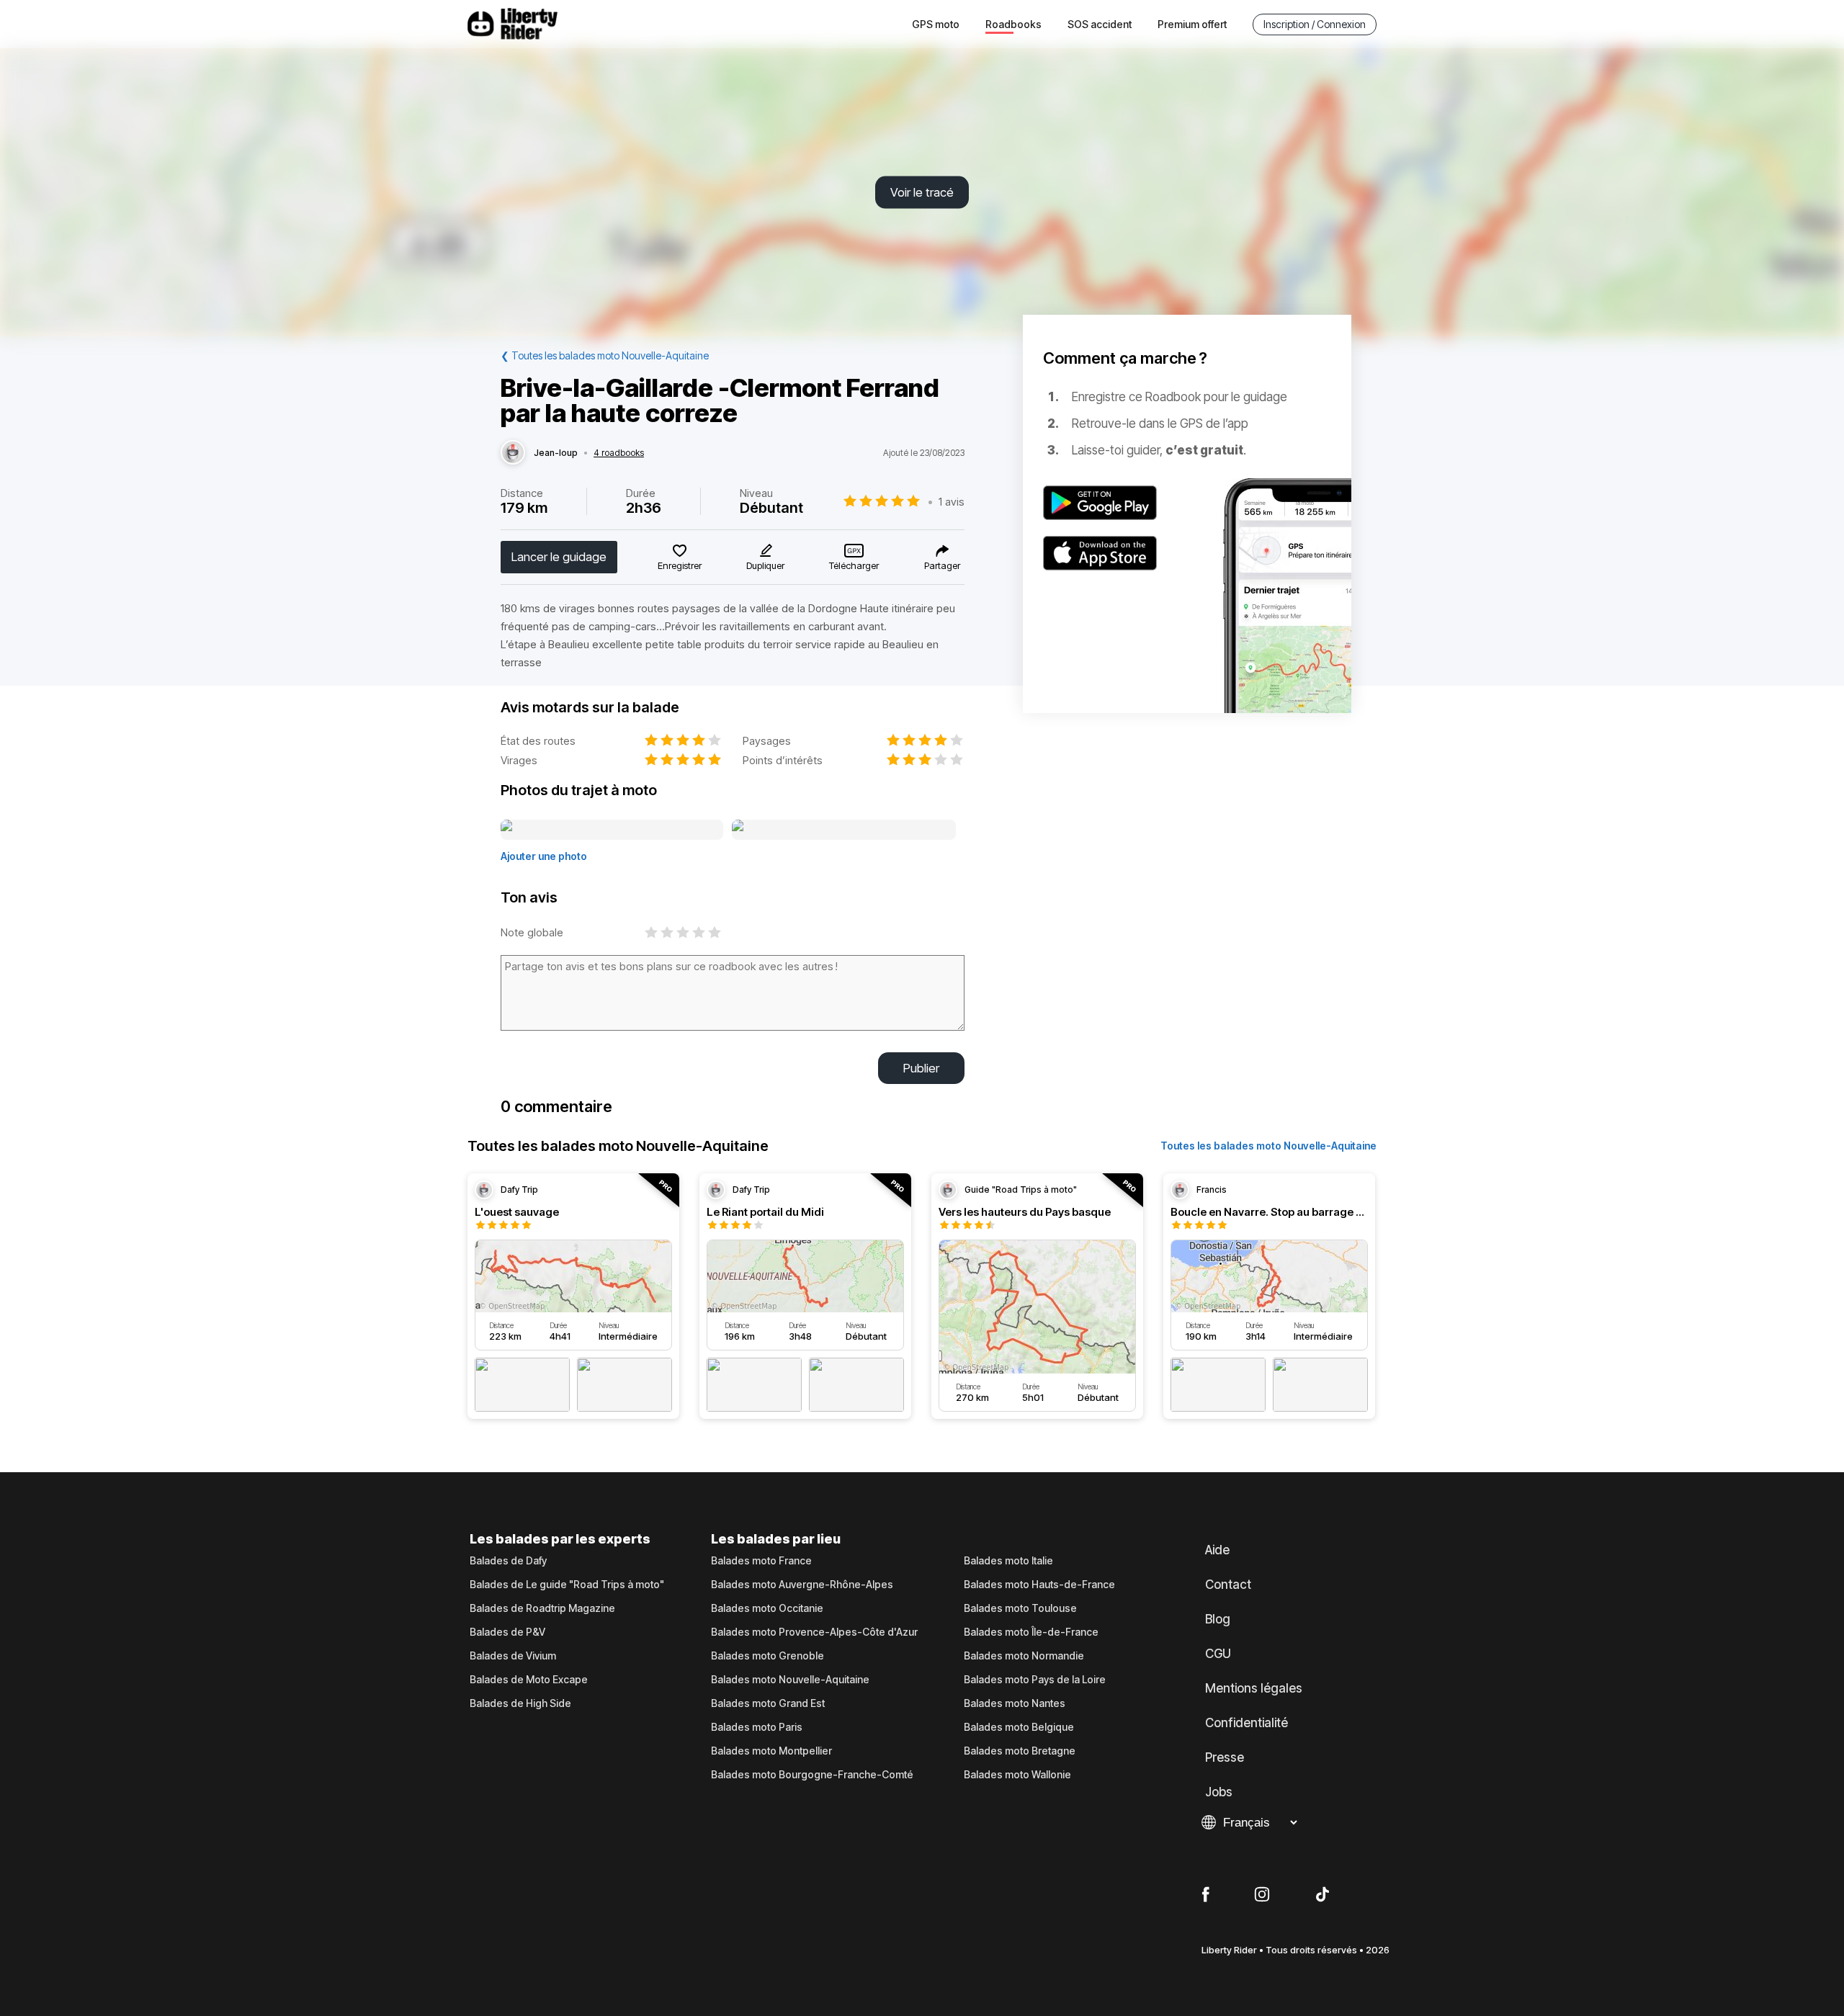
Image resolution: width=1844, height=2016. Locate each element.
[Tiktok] (1322, 1895)
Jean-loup (556, 453)
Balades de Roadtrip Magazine (542, 1608)
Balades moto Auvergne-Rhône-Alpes (802, 1585)
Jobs (1219, 1792)
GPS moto (936, 24)
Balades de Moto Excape (529, 1680)
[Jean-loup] (513, 453)
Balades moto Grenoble (767, 1656)
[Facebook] (1205, 1895)
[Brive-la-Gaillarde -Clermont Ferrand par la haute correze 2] (844, 830)
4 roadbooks (619, 453)
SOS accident (1100, 24)
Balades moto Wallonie (1017, 1775)
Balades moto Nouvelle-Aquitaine (790, 1680)
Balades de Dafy (508, 1561)
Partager (942, 565)
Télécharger (854, 565)
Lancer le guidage (559, 557)
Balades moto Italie (1008, 1561)
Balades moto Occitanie (767, 1608)
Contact (1228, 1585)
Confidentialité (1247, 1723)
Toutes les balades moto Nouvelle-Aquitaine (1268, 1146)
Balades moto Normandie (1024, 1656)
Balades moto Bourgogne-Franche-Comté (812, 1775)
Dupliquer (765, 565)
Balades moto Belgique (1019, 1727)
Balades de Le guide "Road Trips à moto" (567, 1585)
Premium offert (1192, 24)
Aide (1217, 1550)
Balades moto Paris (757, 1727)
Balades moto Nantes (1015, 1703)
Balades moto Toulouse (1020, 1608)
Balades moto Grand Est (768, 1703)
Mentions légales (1254, 1688)
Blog (1218, 1619)
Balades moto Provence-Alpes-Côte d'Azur (814, 1632)
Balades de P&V (507, 1632)
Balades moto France (761, 1561)
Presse (1225, 1757)
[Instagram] (1262, 1895)
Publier (921, 1068)
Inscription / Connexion (1315, 24)
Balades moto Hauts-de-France (1039, 1585)
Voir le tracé (922, 192)
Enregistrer (680, 565)
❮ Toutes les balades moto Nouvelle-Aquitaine (605, 355)
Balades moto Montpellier (771, 1751)
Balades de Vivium (513, 1656)
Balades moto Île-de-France (1031, 1632)
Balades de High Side (520, 1703)
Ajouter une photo (544, 856)
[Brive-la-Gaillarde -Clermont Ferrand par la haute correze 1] (612, 830)
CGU (1218, 1654)
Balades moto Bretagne (1020, 1751)
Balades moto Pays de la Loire (1035, 1680)
